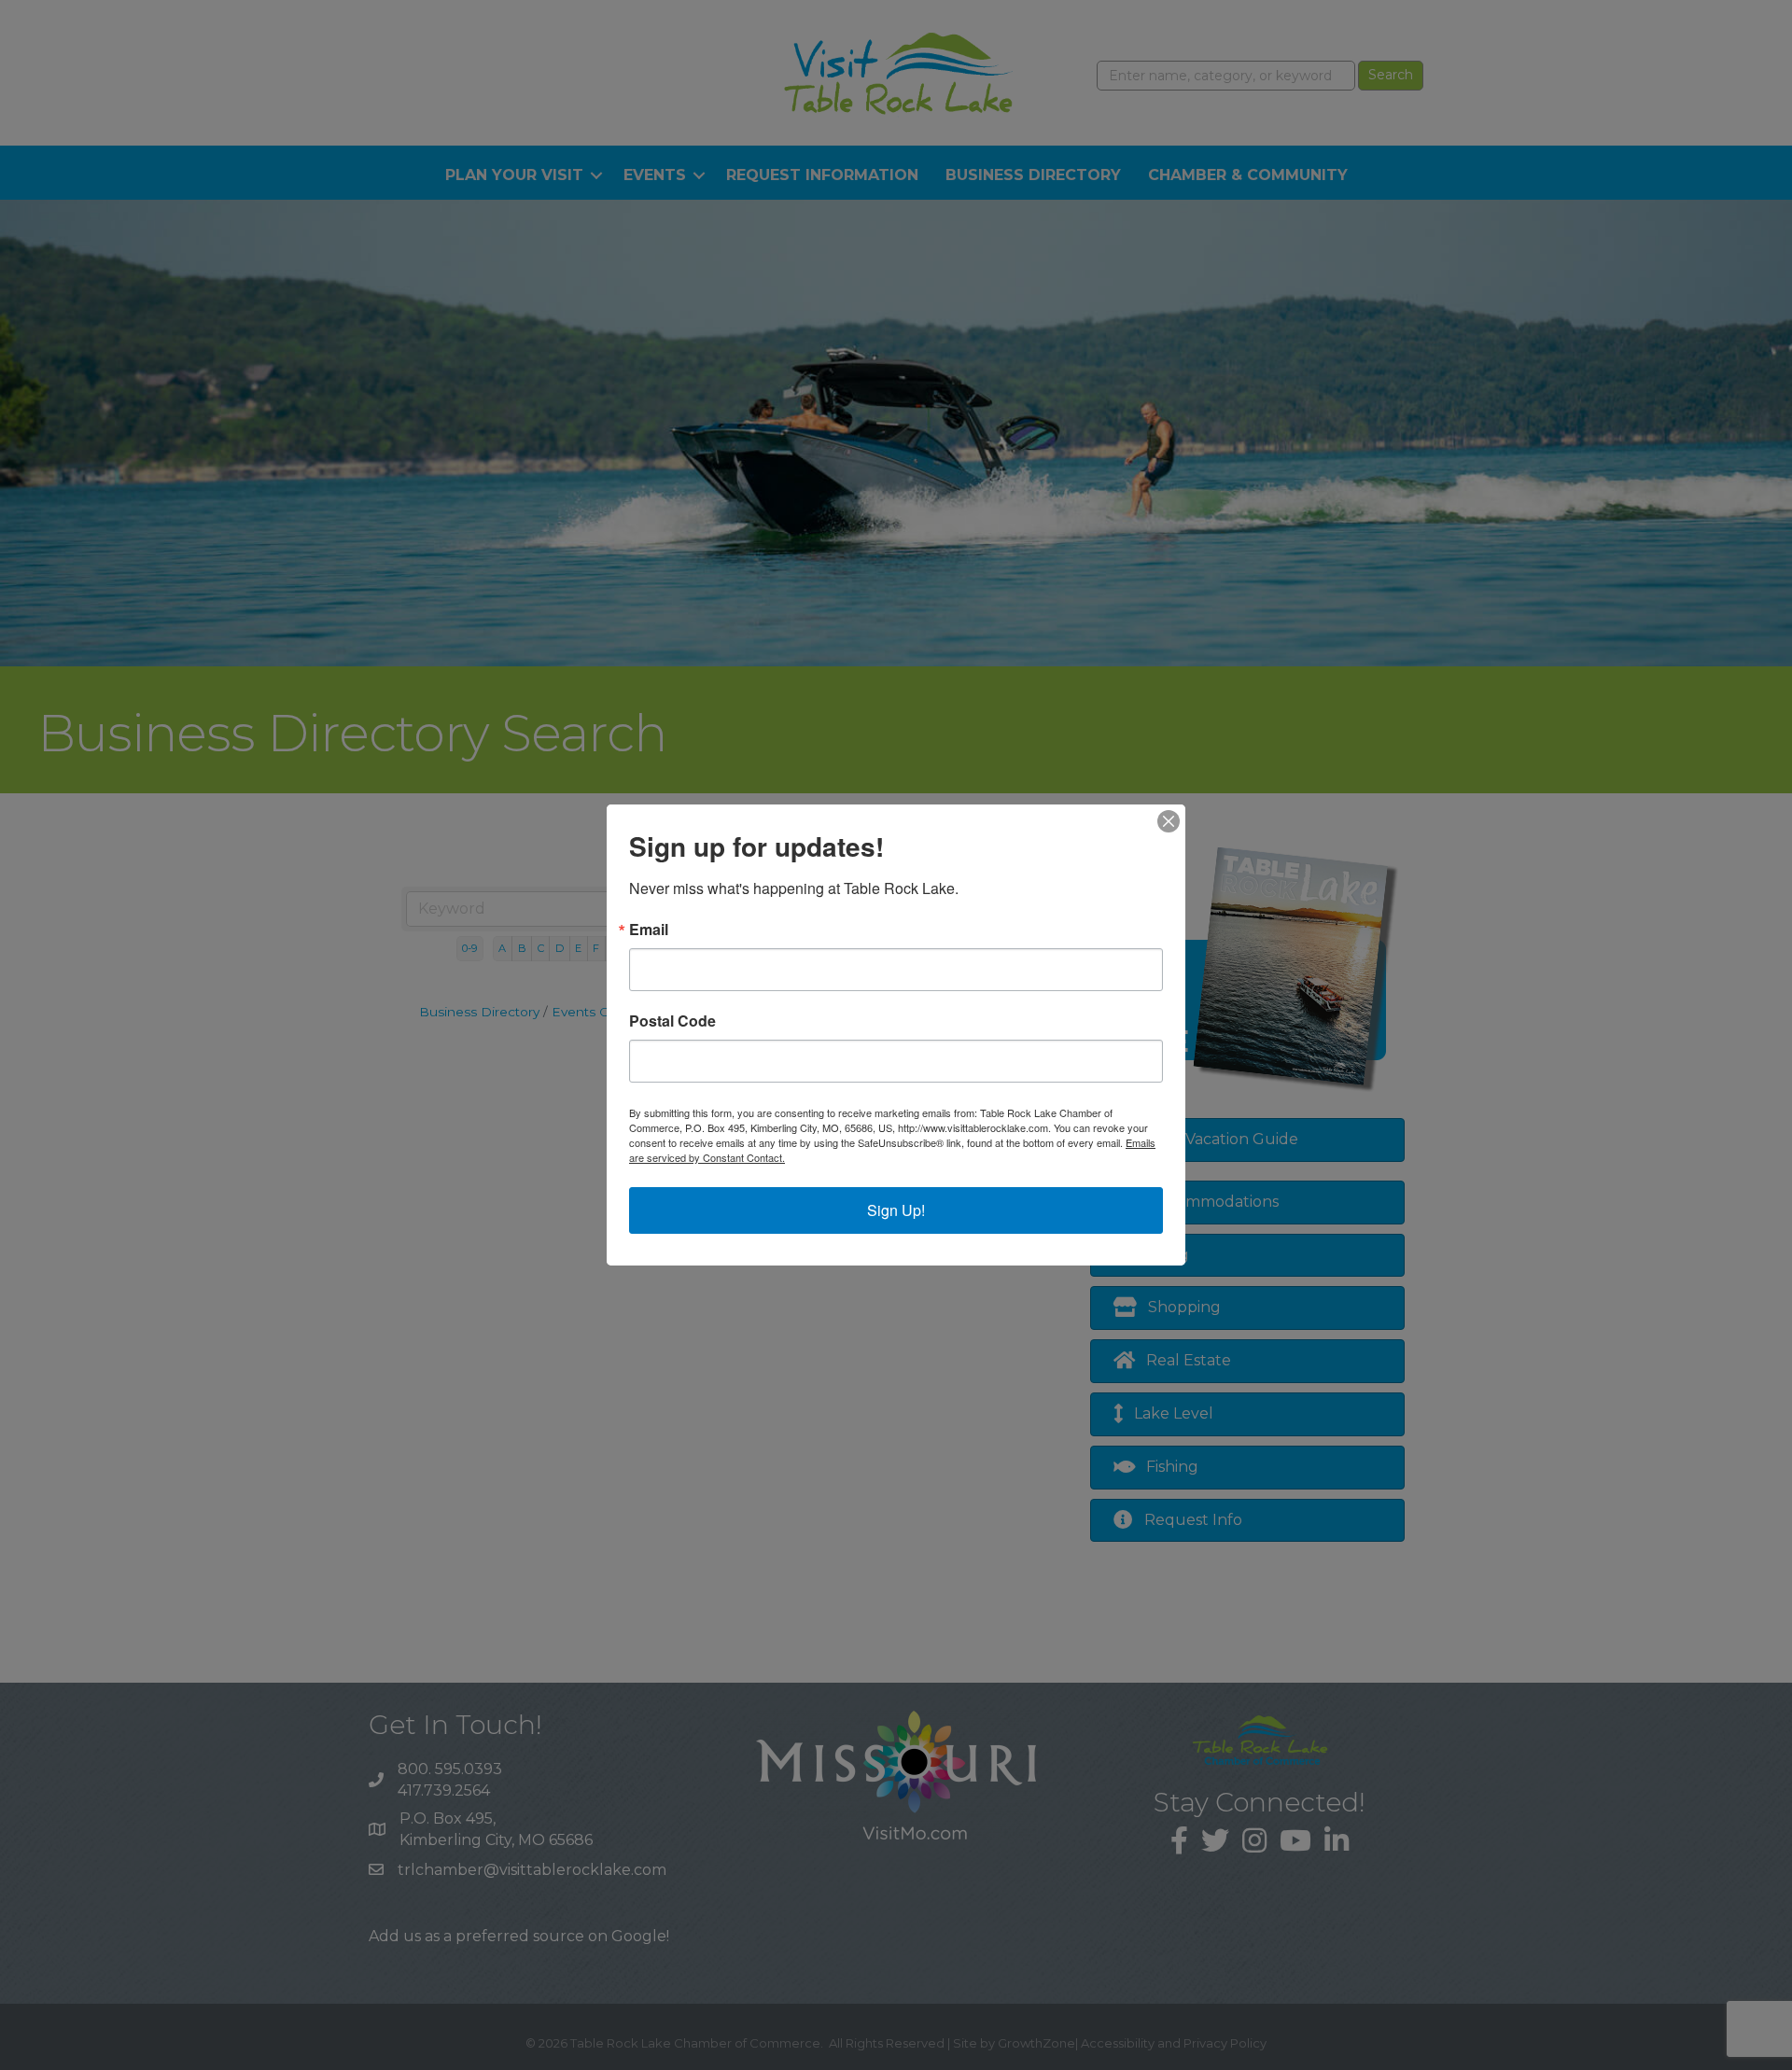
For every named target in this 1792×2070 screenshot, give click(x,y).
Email (649, 930)
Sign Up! (896, 1210)
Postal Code (672, 1021)
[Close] (1169, 821)
